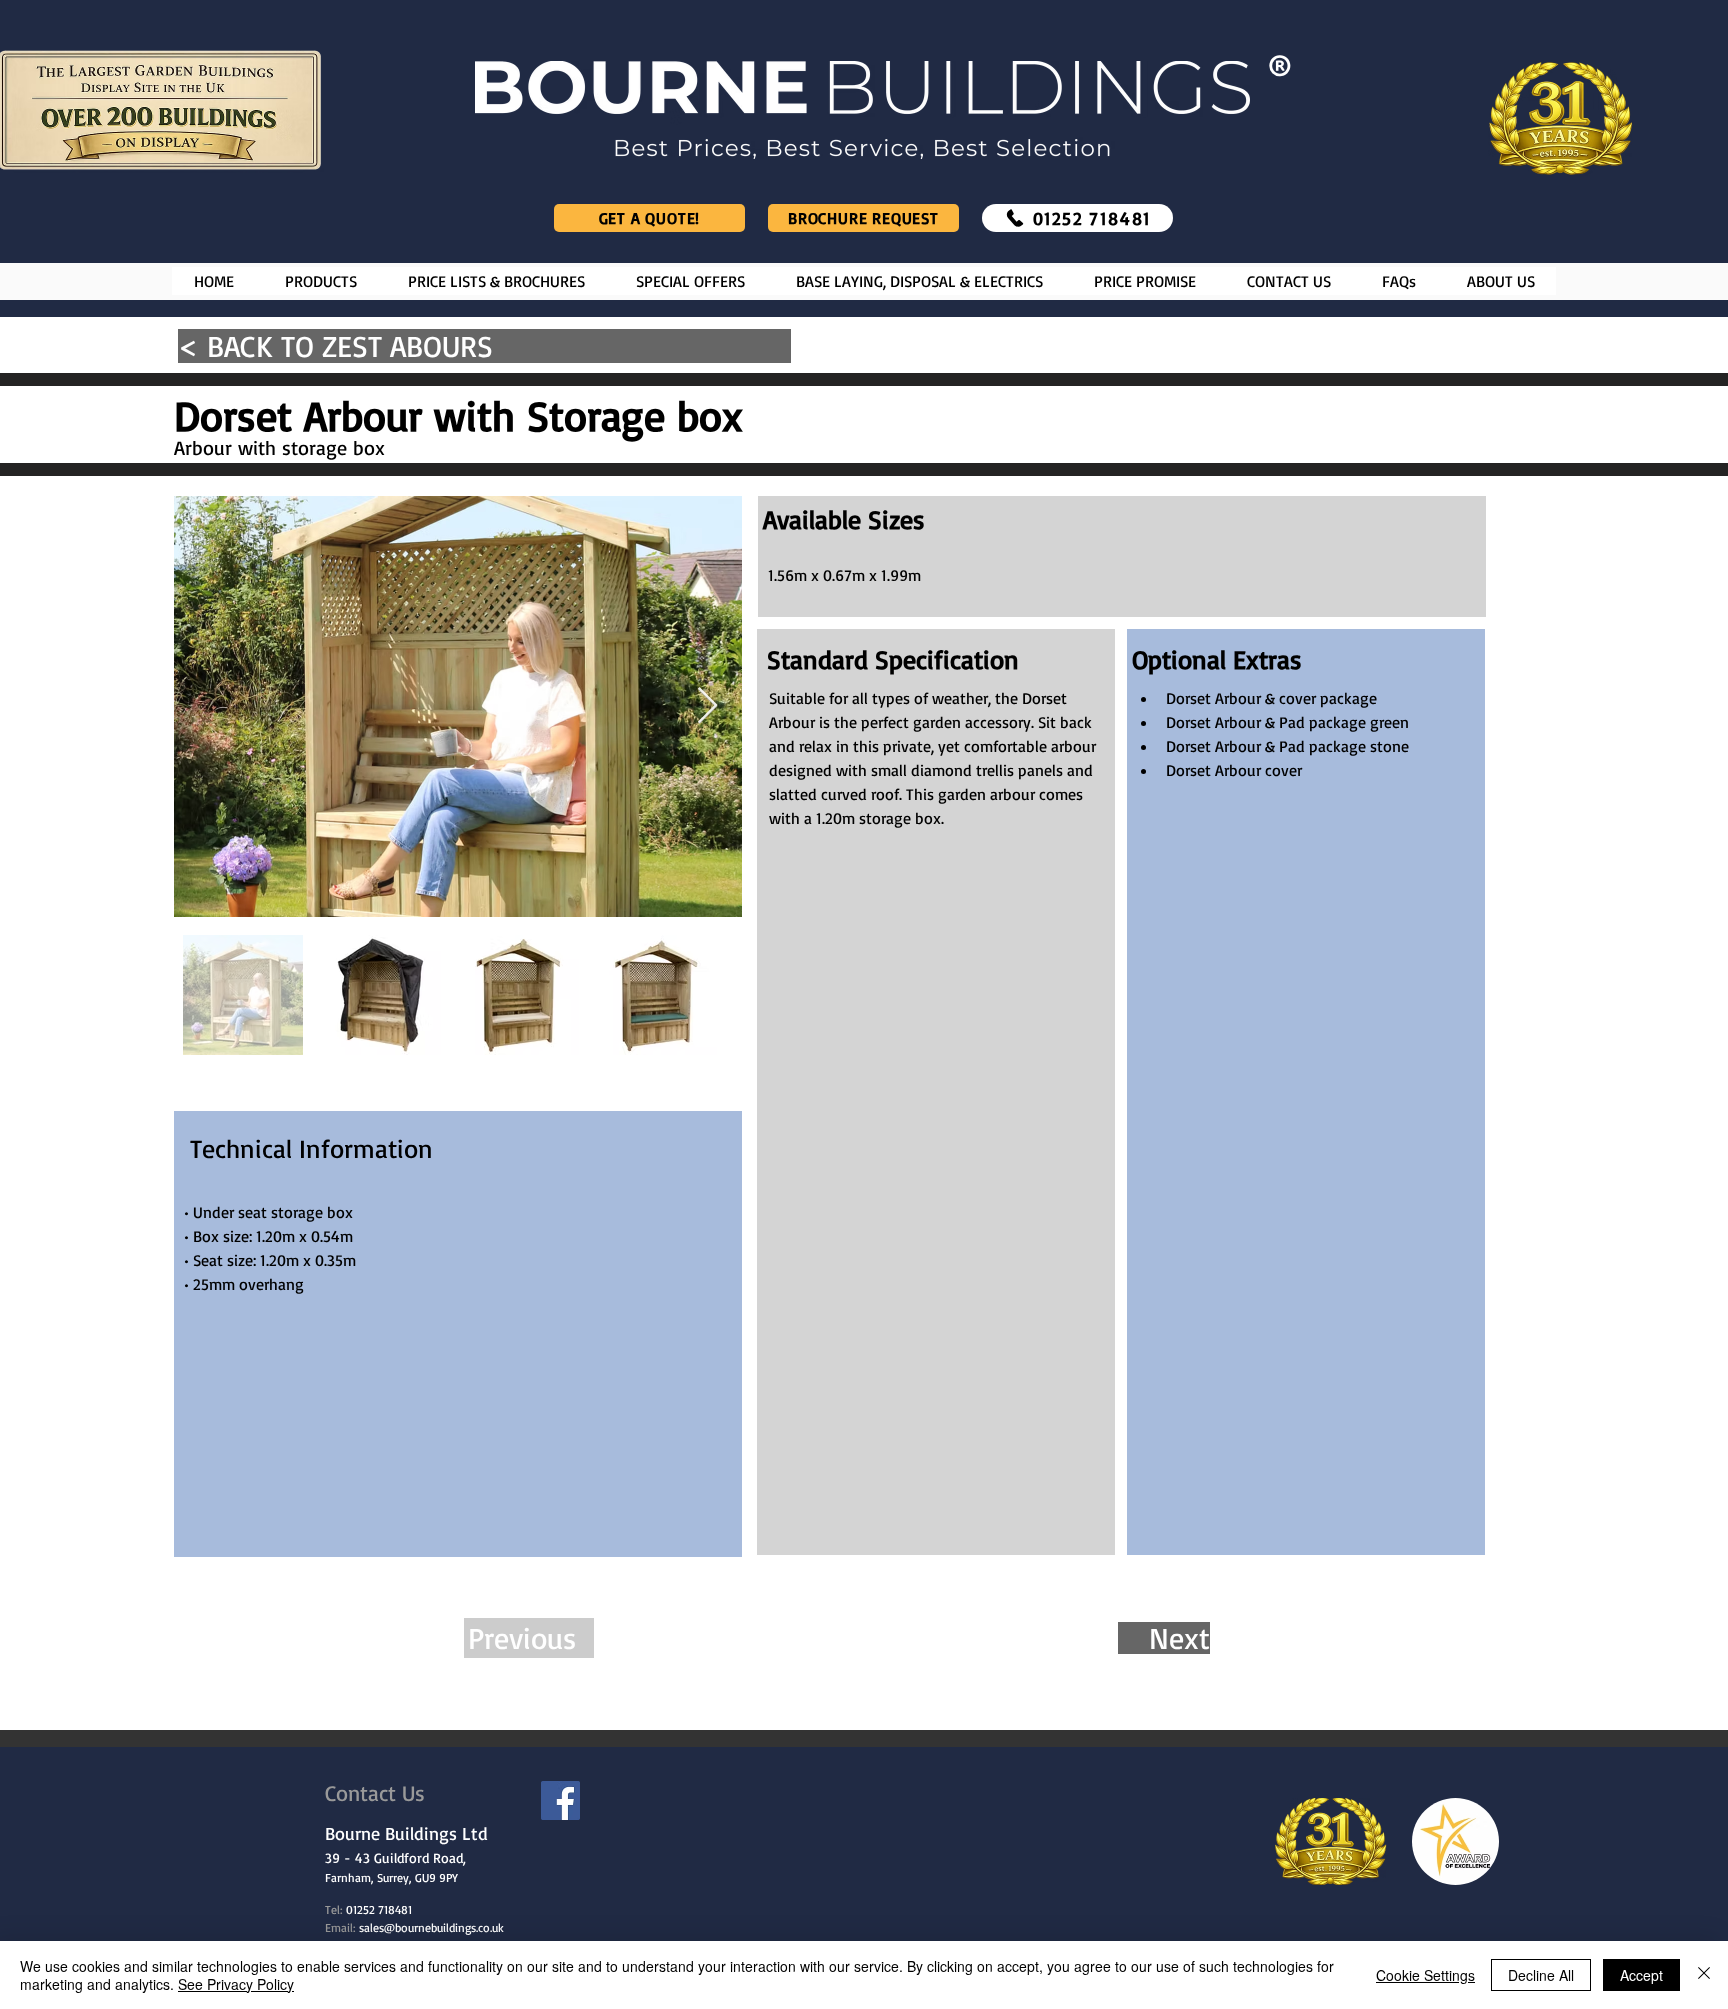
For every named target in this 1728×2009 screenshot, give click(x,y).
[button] (320, 281)
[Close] (1704, 1975)
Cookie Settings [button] (1425, 1975)
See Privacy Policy (236, 1984)
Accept (1641, 1975)
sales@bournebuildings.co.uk (431, 1927)
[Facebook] (560, 1800)
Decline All (1541, 1975)
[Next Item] (707, 706)
